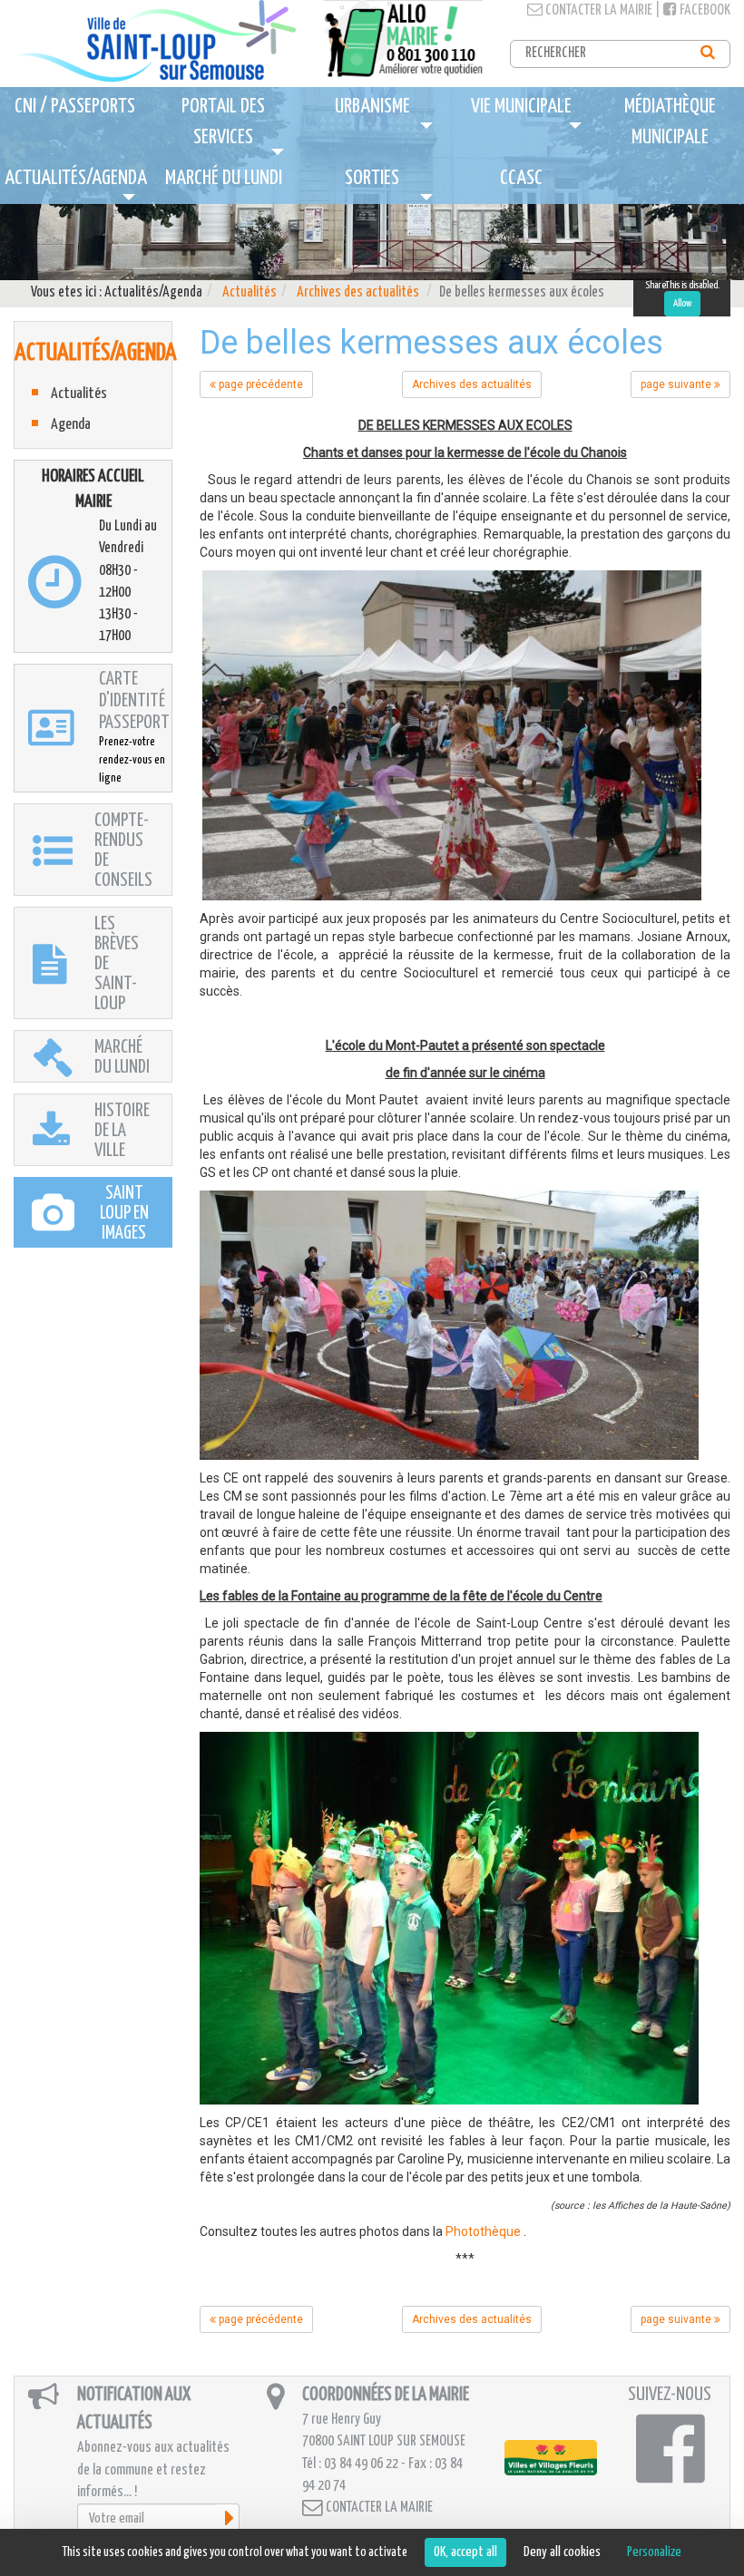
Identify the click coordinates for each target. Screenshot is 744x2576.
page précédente (259, 384)
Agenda (71, 425)
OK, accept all (465, 2552)
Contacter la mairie (597, 10)
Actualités (250, 292)
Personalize (654, 2552)
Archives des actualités (358, 292)
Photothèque (483, 2231)
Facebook (704, 10)
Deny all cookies (562, 2552)
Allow (682, 303)
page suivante (677, 384)
